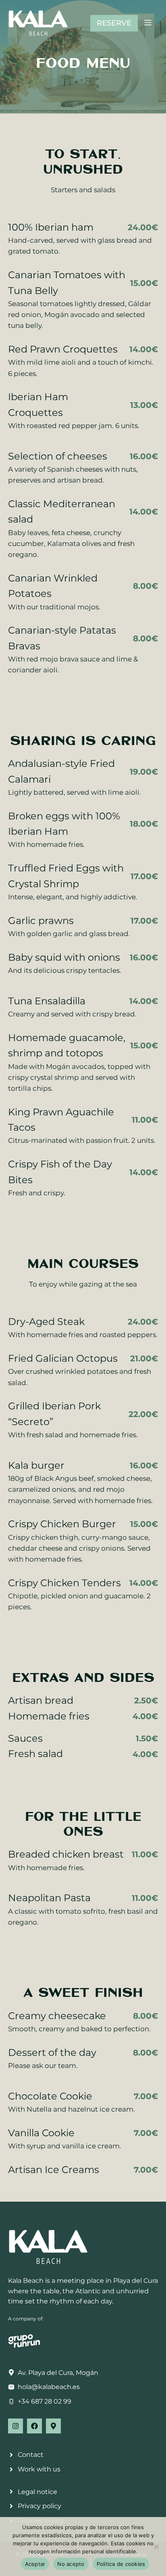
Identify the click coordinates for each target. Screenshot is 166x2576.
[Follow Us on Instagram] (16, 2426)
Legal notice (37, 2492)
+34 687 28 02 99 (45, 2401)
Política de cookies (121, 2564)
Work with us (39, 2469)
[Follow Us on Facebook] (34, 2426)
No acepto (71, 2564)
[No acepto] (156, 2547)
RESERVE (114, 23)
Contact (31, 2455)
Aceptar (35, 2564)
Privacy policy (39, 2506)
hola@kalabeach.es (49, 2387)
